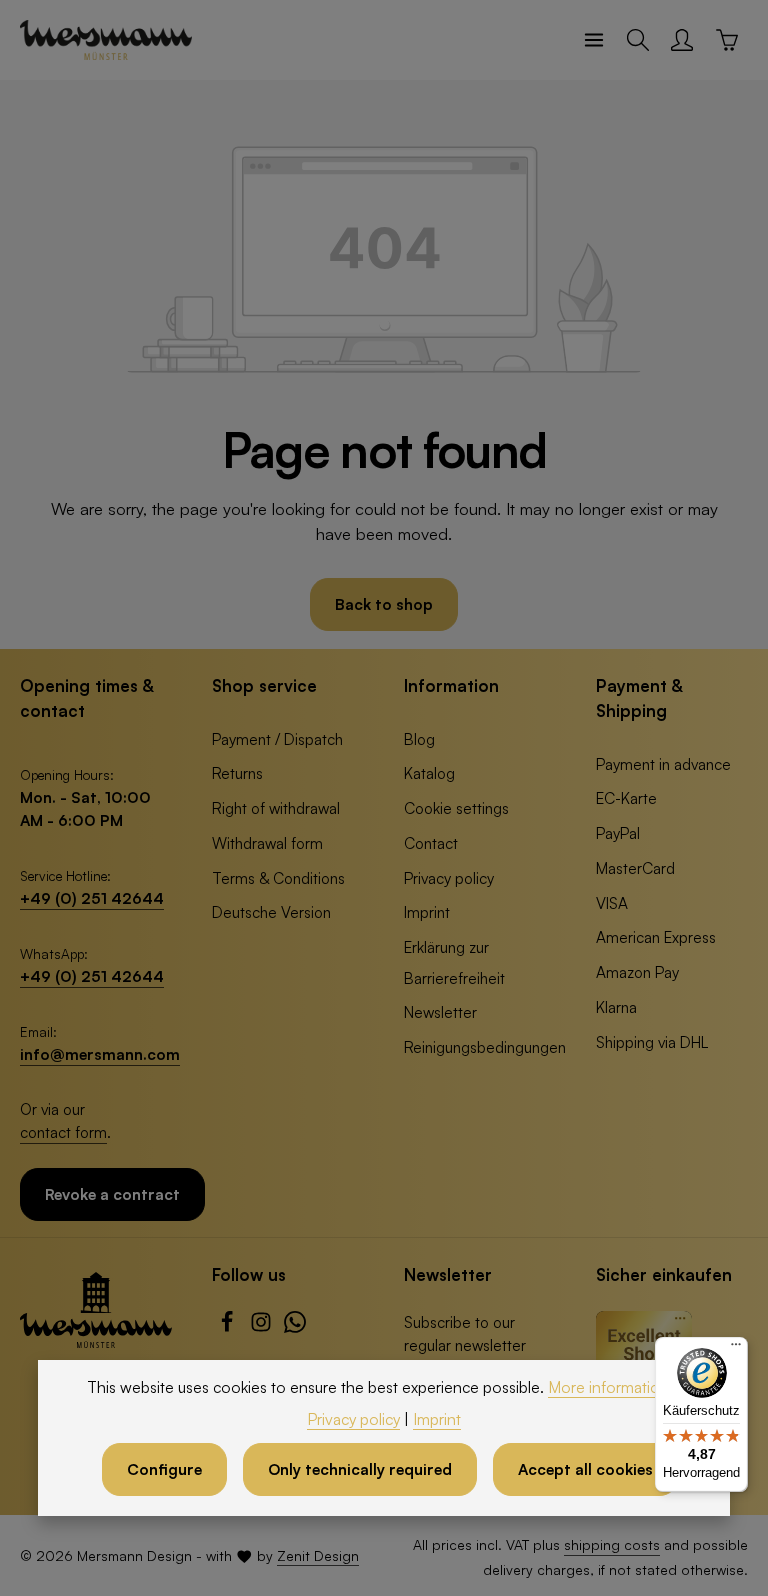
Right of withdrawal (276, 808)
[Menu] (594, 40)
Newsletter (440, 1012)
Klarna (616, 1007)
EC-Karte (626, 798)
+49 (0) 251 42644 (92, 898)
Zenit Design (318, 1555)
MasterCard (635, 868)
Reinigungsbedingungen (485, 1047)
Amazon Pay (637, 972)
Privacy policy (449, 878)
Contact (431, 843)
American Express (656, 937)
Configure (164, 1469)
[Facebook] (229, 1327)
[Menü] (736, 1349)
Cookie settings (456, 808)
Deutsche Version (271, 912)
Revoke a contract (112, 1194)
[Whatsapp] (295, 1327)
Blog (419, 739)
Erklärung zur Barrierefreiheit (454, 962)
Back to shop (384, 604)
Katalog (429, 773)
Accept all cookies (585, 1469)
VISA (612, 903)
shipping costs (612, 1544)
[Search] (638, 40)
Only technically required (360, 1469)
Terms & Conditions (278, 878)
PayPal (618, 833)
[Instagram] (263, 1327)
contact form (63, 1132)
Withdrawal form (267, 843)
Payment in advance (663, 764)
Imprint (427, 912)
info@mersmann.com (100, 1054)
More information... (614, 1387)
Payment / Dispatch (277, 739)
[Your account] (682, 40)
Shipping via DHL (652, 1042)
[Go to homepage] (106, 40)
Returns (237, 773)
